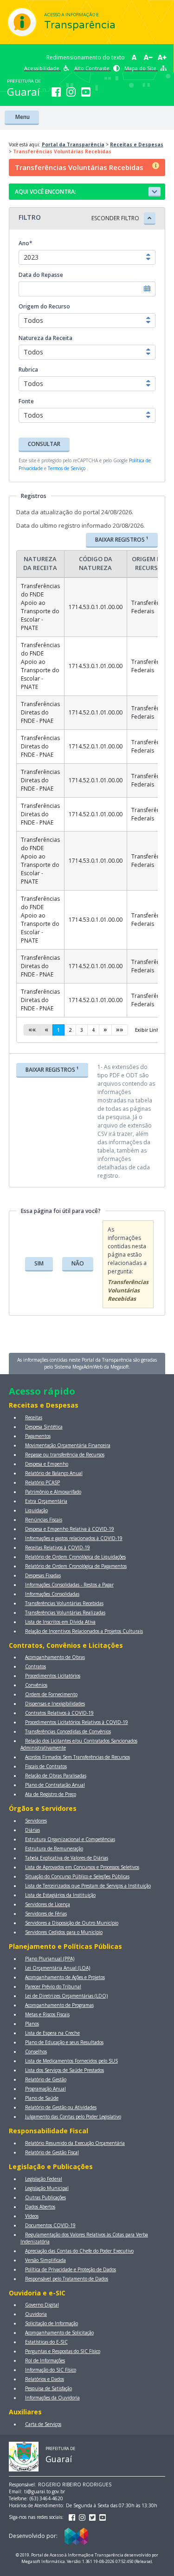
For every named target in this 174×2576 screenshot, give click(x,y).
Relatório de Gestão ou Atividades (61, 2107)
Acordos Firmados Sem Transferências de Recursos (77, 1757)
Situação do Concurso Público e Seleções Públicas (77, 1876)
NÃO (78, 1263)
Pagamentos (38, 1436)
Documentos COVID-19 (50, 2225)
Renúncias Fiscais (44, 1520)
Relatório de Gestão (46, 2079)
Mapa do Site (141, 68)
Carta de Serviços (43, 2424)
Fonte (26, 401)
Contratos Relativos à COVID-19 (59, 1713)
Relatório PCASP (42, 1482)
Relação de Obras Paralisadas (56, 1776)
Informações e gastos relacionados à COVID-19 (74, 1538)
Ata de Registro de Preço (51, 1794)
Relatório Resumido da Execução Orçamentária (75, 2143)
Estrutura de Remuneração (54, 1848)
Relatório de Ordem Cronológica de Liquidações (75, 1557)
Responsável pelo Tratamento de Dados (67, 2279)
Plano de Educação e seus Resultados (64, 2042)
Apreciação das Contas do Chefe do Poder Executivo (79, 2251)
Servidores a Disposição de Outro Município (72, 1923)
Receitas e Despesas (137, 144)
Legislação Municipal (47, 2188)
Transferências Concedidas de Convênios (68, 1731)
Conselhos (36, 2052)
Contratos (35, 1666)
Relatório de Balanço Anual (54, 1473)
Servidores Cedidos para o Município (64, 1932)
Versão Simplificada (45, 2260)
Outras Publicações (45, 2197)
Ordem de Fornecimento (51, 1694)
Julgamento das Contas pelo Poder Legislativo (73, 2117)
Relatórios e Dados (45, 2379)
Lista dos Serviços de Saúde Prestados (64, 2070)
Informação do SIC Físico (51, 2370)
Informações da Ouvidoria (52, 2398)
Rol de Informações (45, 2360)
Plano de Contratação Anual (55, 1785)
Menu (22, 117)
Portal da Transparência (73, 144)
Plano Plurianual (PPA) (50, 1959)
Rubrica (28, 370)
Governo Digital (42, 2305)
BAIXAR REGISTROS (122, 539)
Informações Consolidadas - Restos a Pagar (69, 1585)
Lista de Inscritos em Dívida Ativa (60, 1622)
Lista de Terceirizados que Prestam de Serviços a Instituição (88, 1886)
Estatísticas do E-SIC (46, 2342)
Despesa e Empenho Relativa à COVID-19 (70, 1529)
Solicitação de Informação (52, 2323)
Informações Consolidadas (52, 1594)
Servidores (36, 1821)
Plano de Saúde (42, 2098)
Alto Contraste (93, 68)
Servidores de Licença (48, 1904)
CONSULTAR (44, 444)
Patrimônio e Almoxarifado (53, 1492)
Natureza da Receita (45, 338)
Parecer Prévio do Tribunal (53, 1986)
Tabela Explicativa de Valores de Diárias (67, 1858)
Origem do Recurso (44, 306)
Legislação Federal (44, 2179)
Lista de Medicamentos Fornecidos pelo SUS (71, 2061)
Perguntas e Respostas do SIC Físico (63, 2351)
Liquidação (36, 1510)
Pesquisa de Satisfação (48, 2388)
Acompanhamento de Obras (55, 1657)
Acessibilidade (42, 68)
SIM (39, 1263)
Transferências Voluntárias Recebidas (64, 1603)
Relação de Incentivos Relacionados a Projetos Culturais (84, 1631)
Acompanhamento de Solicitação (59, 2333)
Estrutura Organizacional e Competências (70, 1839)
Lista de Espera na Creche (52, 2033)
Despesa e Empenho (47, 1464)
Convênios (36, 1685)
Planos (32, 2024)
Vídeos (32, 2216)
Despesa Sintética (44, 1427)
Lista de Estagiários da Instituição (60, 1895)
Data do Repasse (41, 275)
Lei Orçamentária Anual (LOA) (58, 1968)
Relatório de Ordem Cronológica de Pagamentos (76, 1566)
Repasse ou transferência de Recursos (65, 1455)
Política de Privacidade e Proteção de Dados (71, 2269)
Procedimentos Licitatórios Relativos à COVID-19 (77, 1722)
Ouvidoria (36, 2314)
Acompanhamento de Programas (59, 2005)
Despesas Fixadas (43, 1575)
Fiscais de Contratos (46, 1766)
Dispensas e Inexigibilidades (55, 1704)
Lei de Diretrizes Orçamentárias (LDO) (66, 1996)
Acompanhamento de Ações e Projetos (65, 1977)
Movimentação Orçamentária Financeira (68, 1445)
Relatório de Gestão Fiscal (52, 2152)
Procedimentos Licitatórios (53, 1676)
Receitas (34, 1417)
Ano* (26, 243)
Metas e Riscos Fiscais (47, 2014)
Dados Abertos (40, 2207)
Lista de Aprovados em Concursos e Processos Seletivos (82, 1867)
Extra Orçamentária (46, 1501)
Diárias (32, 1830)
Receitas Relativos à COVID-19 (58, 1547)
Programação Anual (45, 2089)
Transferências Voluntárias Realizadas (65, 1612)
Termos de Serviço (67, 468)
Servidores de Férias (46, 1914)
